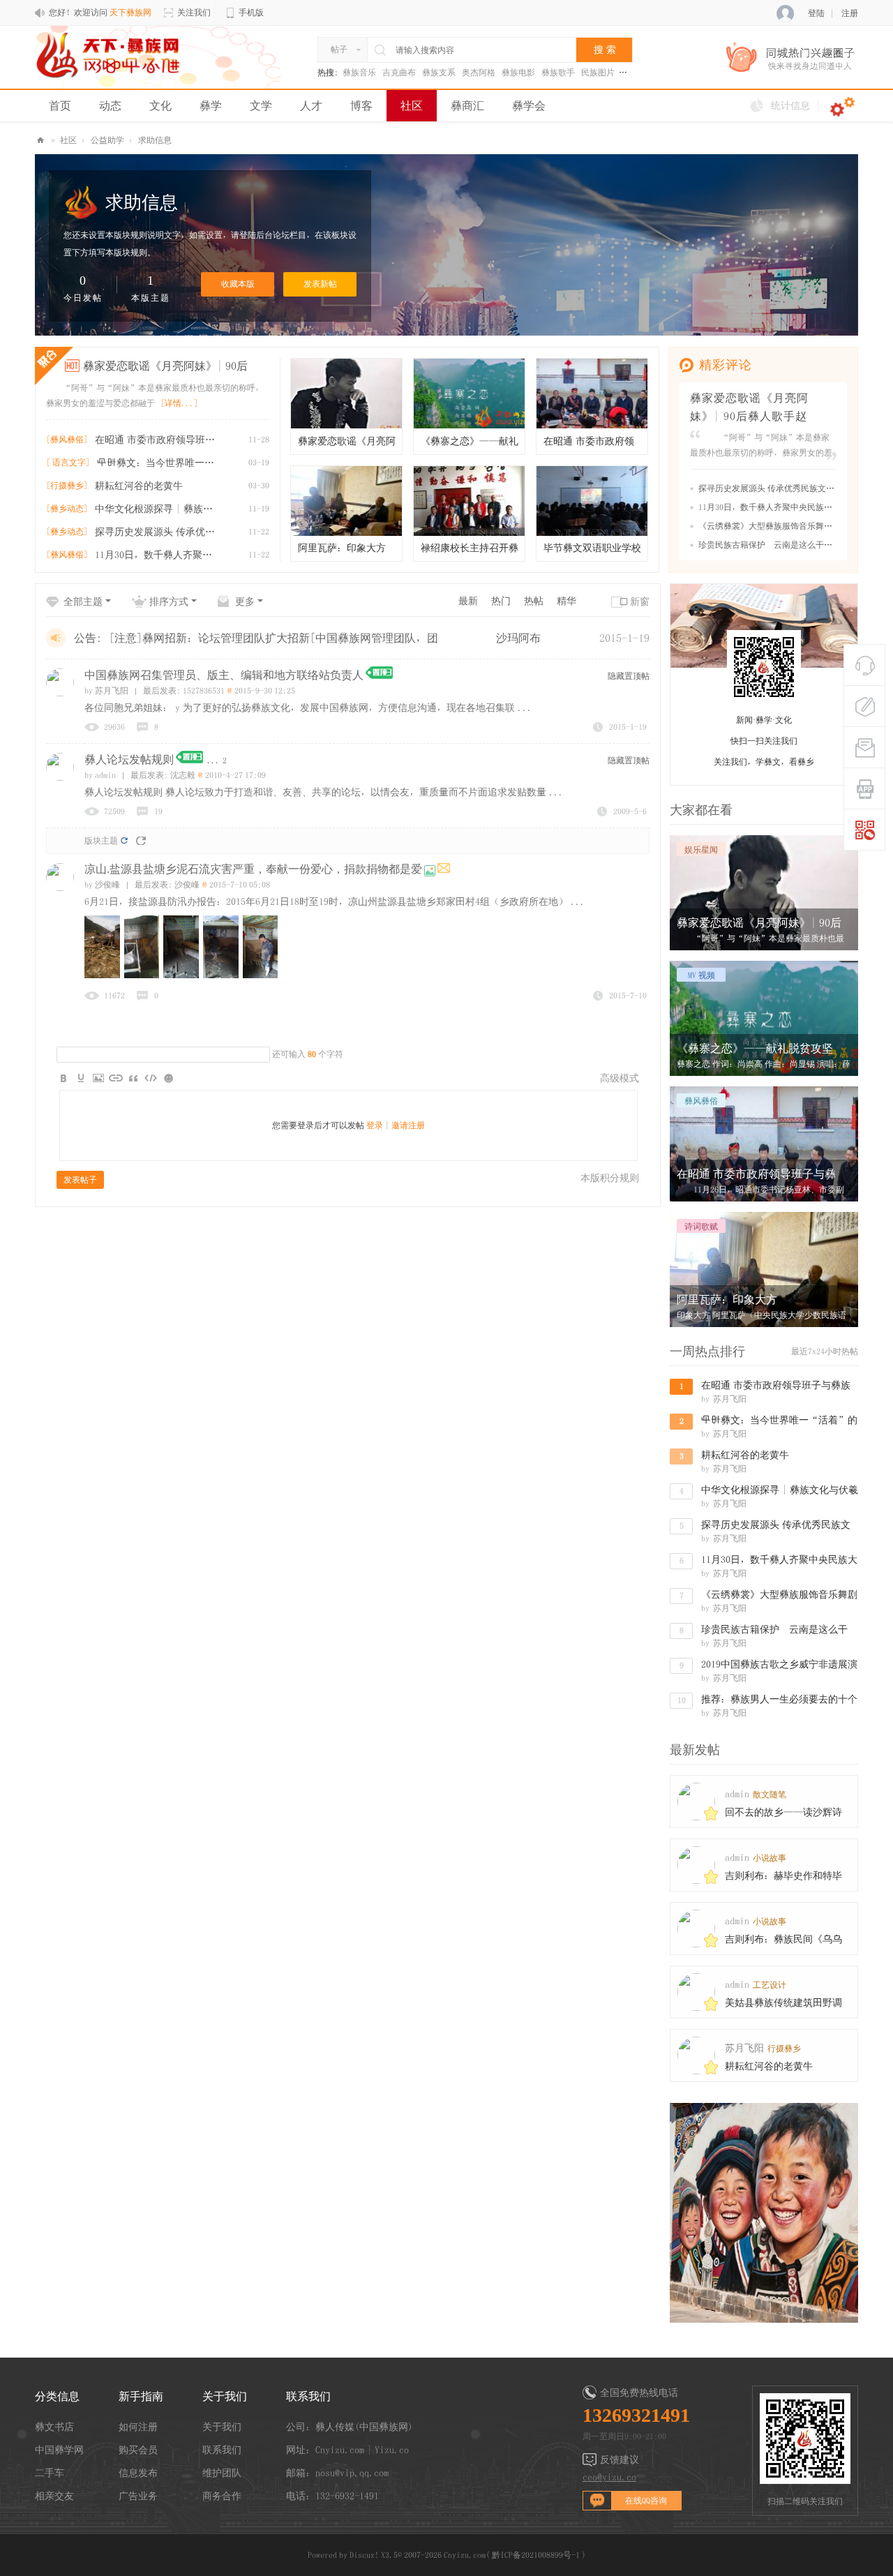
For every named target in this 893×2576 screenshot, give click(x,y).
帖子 (339, 50)
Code (151, 1078)
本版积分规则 (610, 1178)
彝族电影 (518, 73)
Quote (133, 1078)
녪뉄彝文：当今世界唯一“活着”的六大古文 (160, 463)
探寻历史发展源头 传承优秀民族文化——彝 (158, 532)
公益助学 (107, 140)
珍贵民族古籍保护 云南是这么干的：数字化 (782, 544)
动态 (110, 105)
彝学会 (529, 105)
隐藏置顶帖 (629, 676)
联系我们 (222, 2450)
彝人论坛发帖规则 (129, 759)
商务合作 (222, 2496)
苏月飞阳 (106, 691)
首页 (60, 105)
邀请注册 (408, 1125)
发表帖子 (80, 1180)
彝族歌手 (558, 73)
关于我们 (222, 2427)
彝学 (211, 105)
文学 (261, 105)
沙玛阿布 (518, 638)
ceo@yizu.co (609, 2477)
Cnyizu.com (465, 2555)
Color (81, 1078)
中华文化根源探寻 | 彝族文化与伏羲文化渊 (158, 509)
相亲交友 (54, 2496)
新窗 (640, 601)
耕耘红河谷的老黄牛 (139, 486)
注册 (850, 13)
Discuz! (364, 2555)
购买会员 (138, 2450)
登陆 (816, 13)
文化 (160, 105)
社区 (412, 105)
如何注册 (138, 2427)
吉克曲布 (399, 73)
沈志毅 (183, 775)
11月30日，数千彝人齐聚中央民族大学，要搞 (158, 555)
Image (98, 1078)
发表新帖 (320, 284)
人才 (311, 105)
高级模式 (620, 1078)
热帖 (534, 601)
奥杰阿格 (479, 73)
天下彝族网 (40, 141)
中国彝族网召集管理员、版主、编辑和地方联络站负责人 (224, 675)
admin (100, 775)
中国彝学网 (59, 2450)
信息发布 (138, 2473)
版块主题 (101, 841)
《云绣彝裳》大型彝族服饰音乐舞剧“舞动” (782, 525)
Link (116, 1078)
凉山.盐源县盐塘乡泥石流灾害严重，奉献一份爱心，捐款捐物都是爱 (253, 869)
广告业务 (138, 2496)
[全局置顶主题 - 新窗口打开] (379, 676)
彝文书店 (54, 2427)
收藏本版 (238, 284)
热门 (501, 601)
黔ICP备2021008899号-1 (536, 2555)
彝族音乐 (359, 73)
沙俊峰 (102, 885)
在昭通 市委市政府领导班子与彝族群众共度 (158, 440)
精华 (566, 601)
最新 (468, 601)
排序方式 (169, 601)
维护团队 (222, 2473)
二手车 (50, 2473)
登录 (375, 1125)
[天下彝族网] (110, 54)
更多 (245, 601)
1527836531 (204, 691)
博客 (361, 105)
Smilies (168, 1078)
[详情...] (179, 403)
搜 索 (605, 50)
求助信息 (155, 140)
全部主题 (83, 601)
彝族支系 (439, 73)
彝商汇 (467, 105)
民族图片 (598, 73)
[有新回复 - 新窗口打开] (444, 870)
